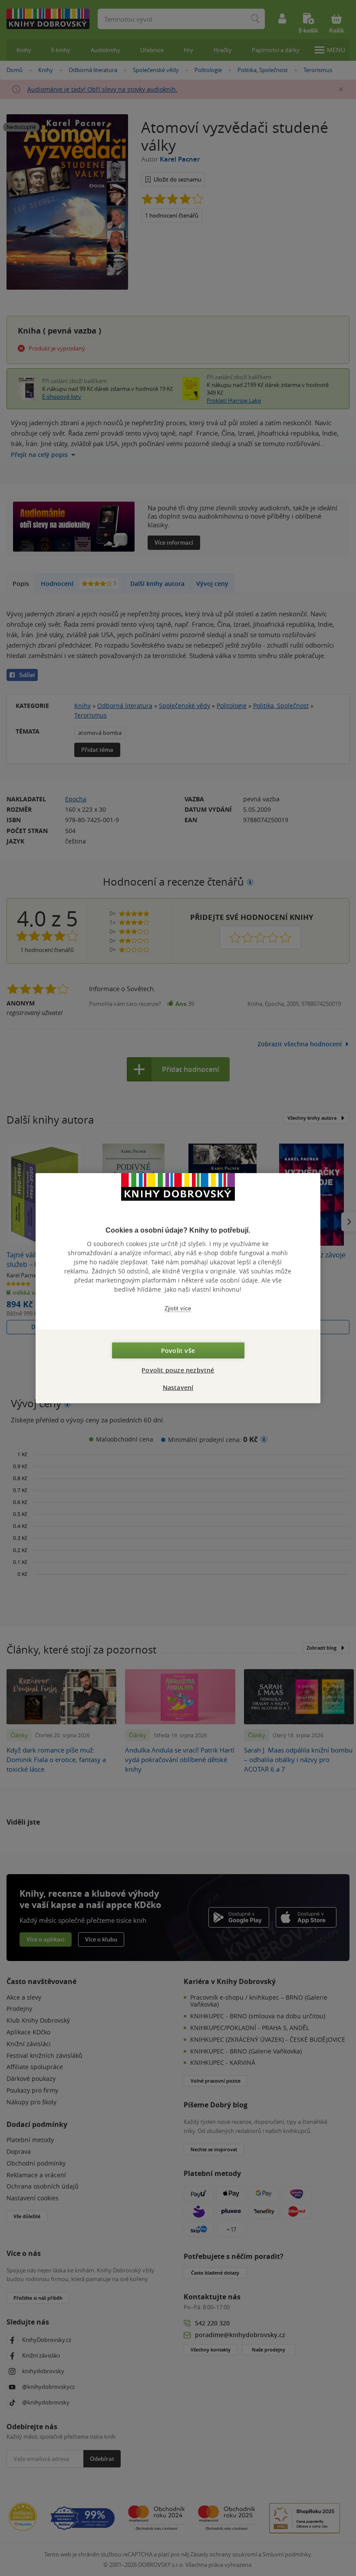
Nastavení (178, 1387)
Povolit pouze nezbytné (178, 1370)
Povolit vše (178, 1351)
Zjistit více (178, 1308)
